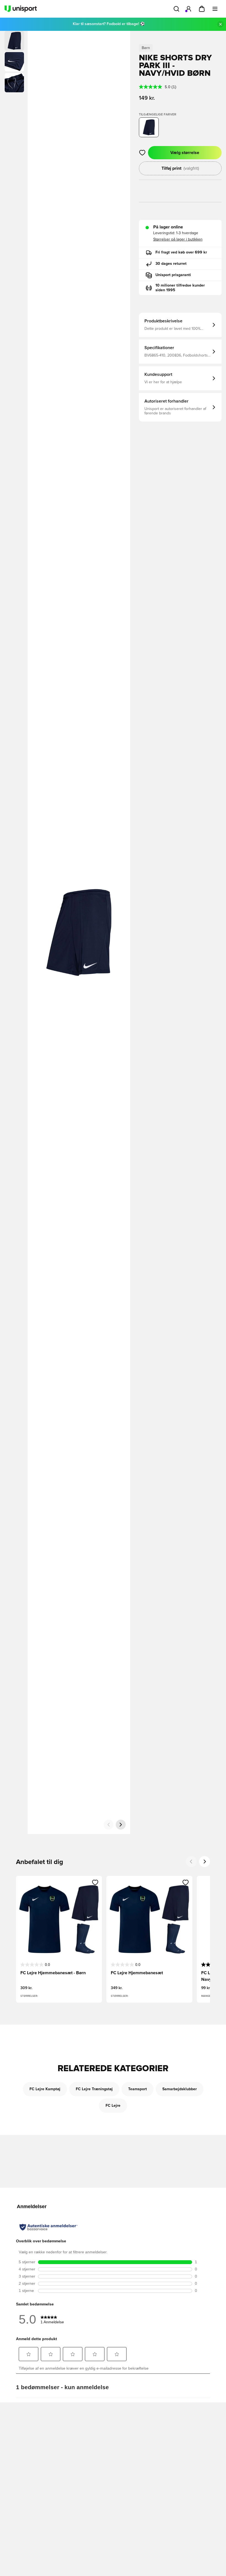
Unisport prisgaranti (173, 275)
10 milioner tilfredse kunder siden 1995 (180, 288)
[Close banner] (220, 24)
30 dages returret (171, 264)
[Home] (21, 9)
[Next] (205, 1862)
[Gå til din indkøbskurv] (202, 9)
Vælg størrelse (185, 153)
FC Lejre (113, 2106)
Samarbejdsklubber (180, 2089)
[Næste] (121, 1825)
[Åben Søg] (176, 9)
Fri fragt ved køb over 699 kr (181, 252)
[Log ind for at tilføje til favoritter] (142, 153)
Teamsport (138, 2089)
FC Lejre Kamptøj (45, 2089)
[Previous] (191, 1862)
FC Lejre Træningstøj (94, 2089)
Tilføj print (180, 168)
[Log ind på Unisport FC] (189, 9)
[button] (14, 62)
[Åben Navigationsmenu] (215, 9)
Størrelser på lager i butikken (178, 239)
